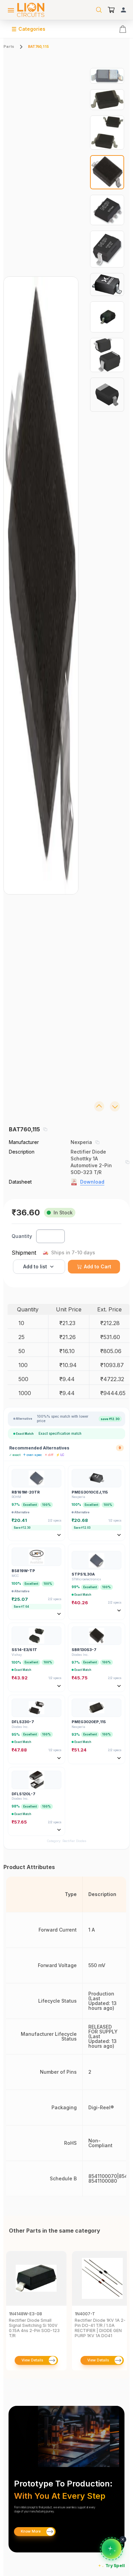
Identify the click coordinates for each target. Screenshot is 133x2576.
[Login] (123, 10)
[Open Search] (99, 10)
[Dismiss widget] (123, 2539)
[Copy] (45, 1129)
